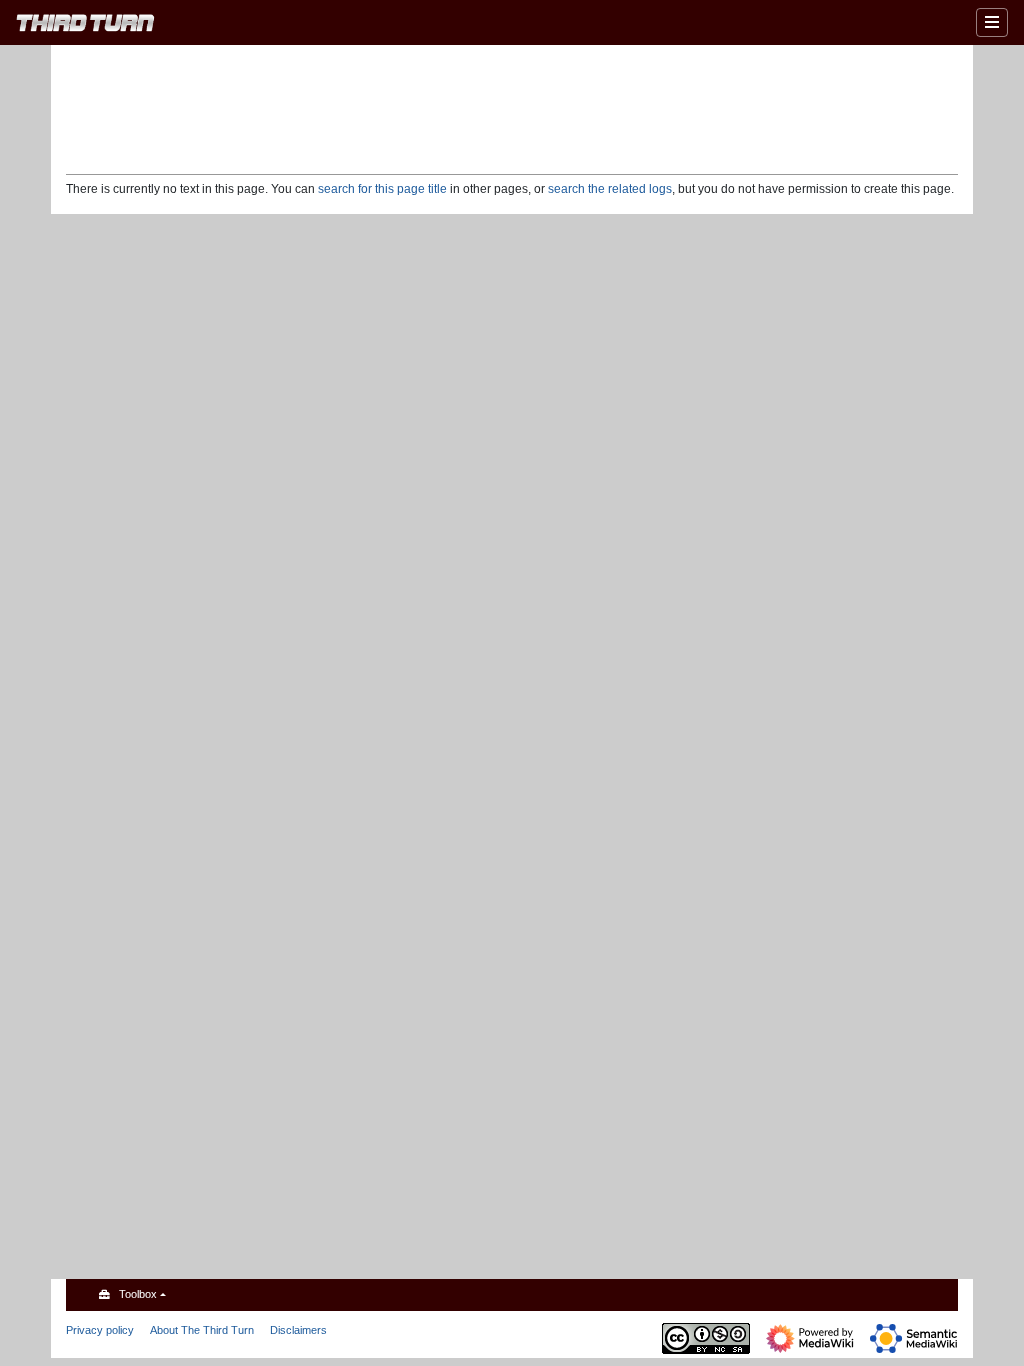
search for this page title (382, 189)
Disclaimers (298, 1330)
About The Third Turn (202, 1330)
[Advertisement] (512, 108)
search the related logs (610, 189)
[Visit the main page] (85, 25)
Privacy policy (100, 1330)
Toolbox (138, 1294)
